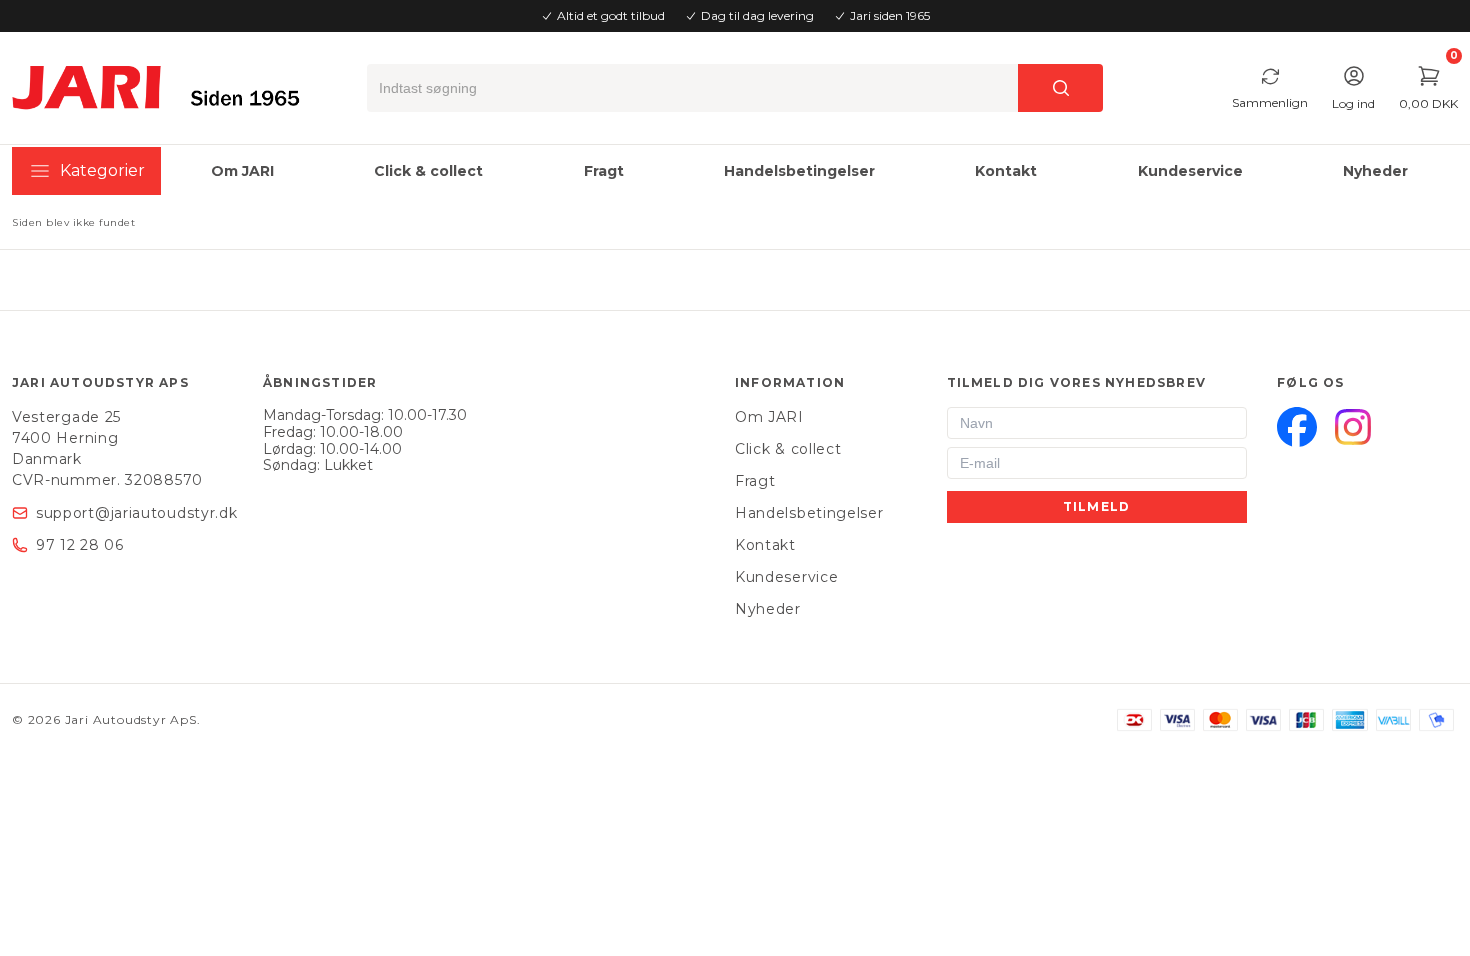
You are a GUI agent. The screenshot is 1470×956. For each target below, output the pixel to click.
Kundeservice (786, 577)
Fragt (755, 481)
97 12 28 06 (80, 545)
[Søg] (1060, 88)
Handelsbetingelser (809, 513)
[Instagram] (1353, 427)
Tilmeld (1096, 506)
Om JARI (769, 417)
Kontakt (765, 545)
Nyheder (768, 609)
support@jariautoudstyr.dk (137, 513)
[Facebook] (1297, 427)
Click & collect (788, 449)
